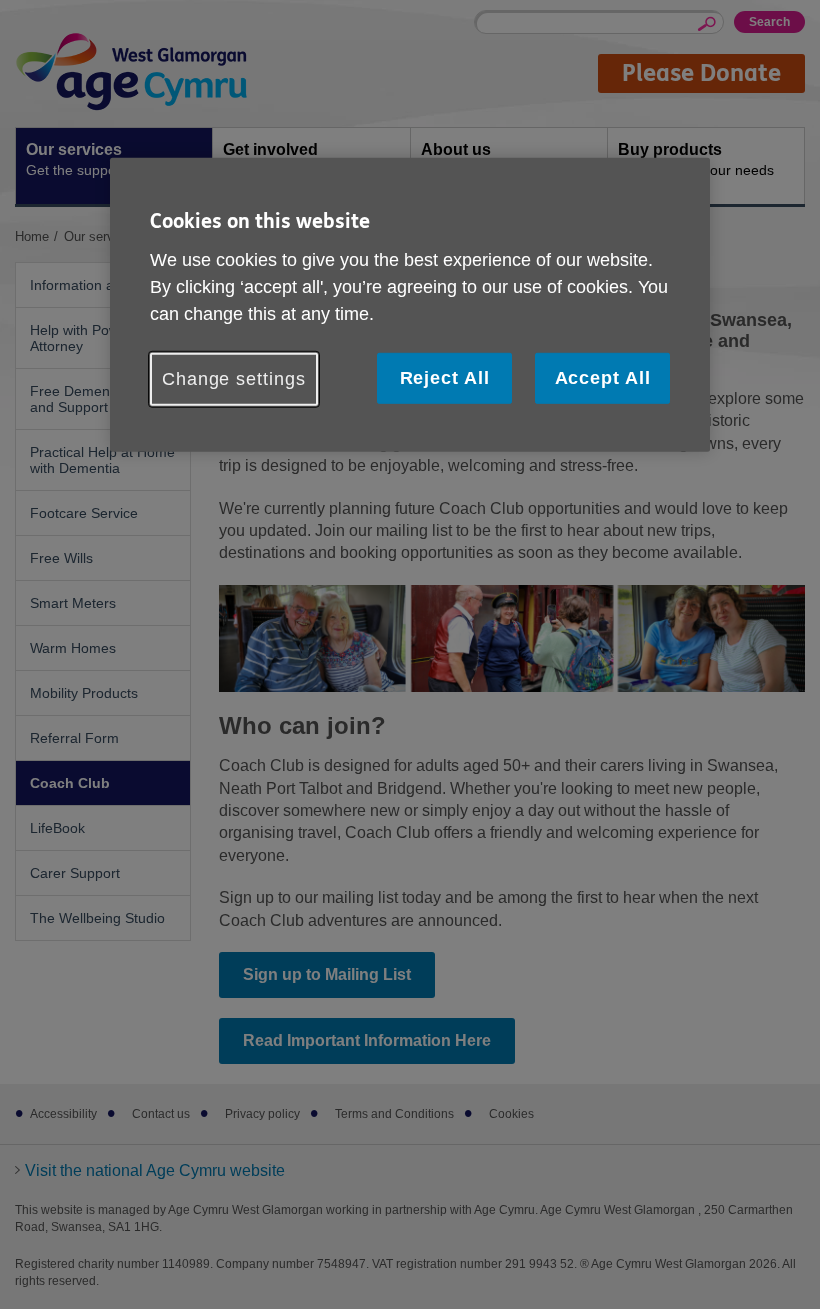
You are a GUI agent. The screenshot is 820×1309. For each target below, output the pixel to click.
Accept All (603, 378)
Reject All (445, 378)
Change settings (234, 379)
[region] (410, 305)
